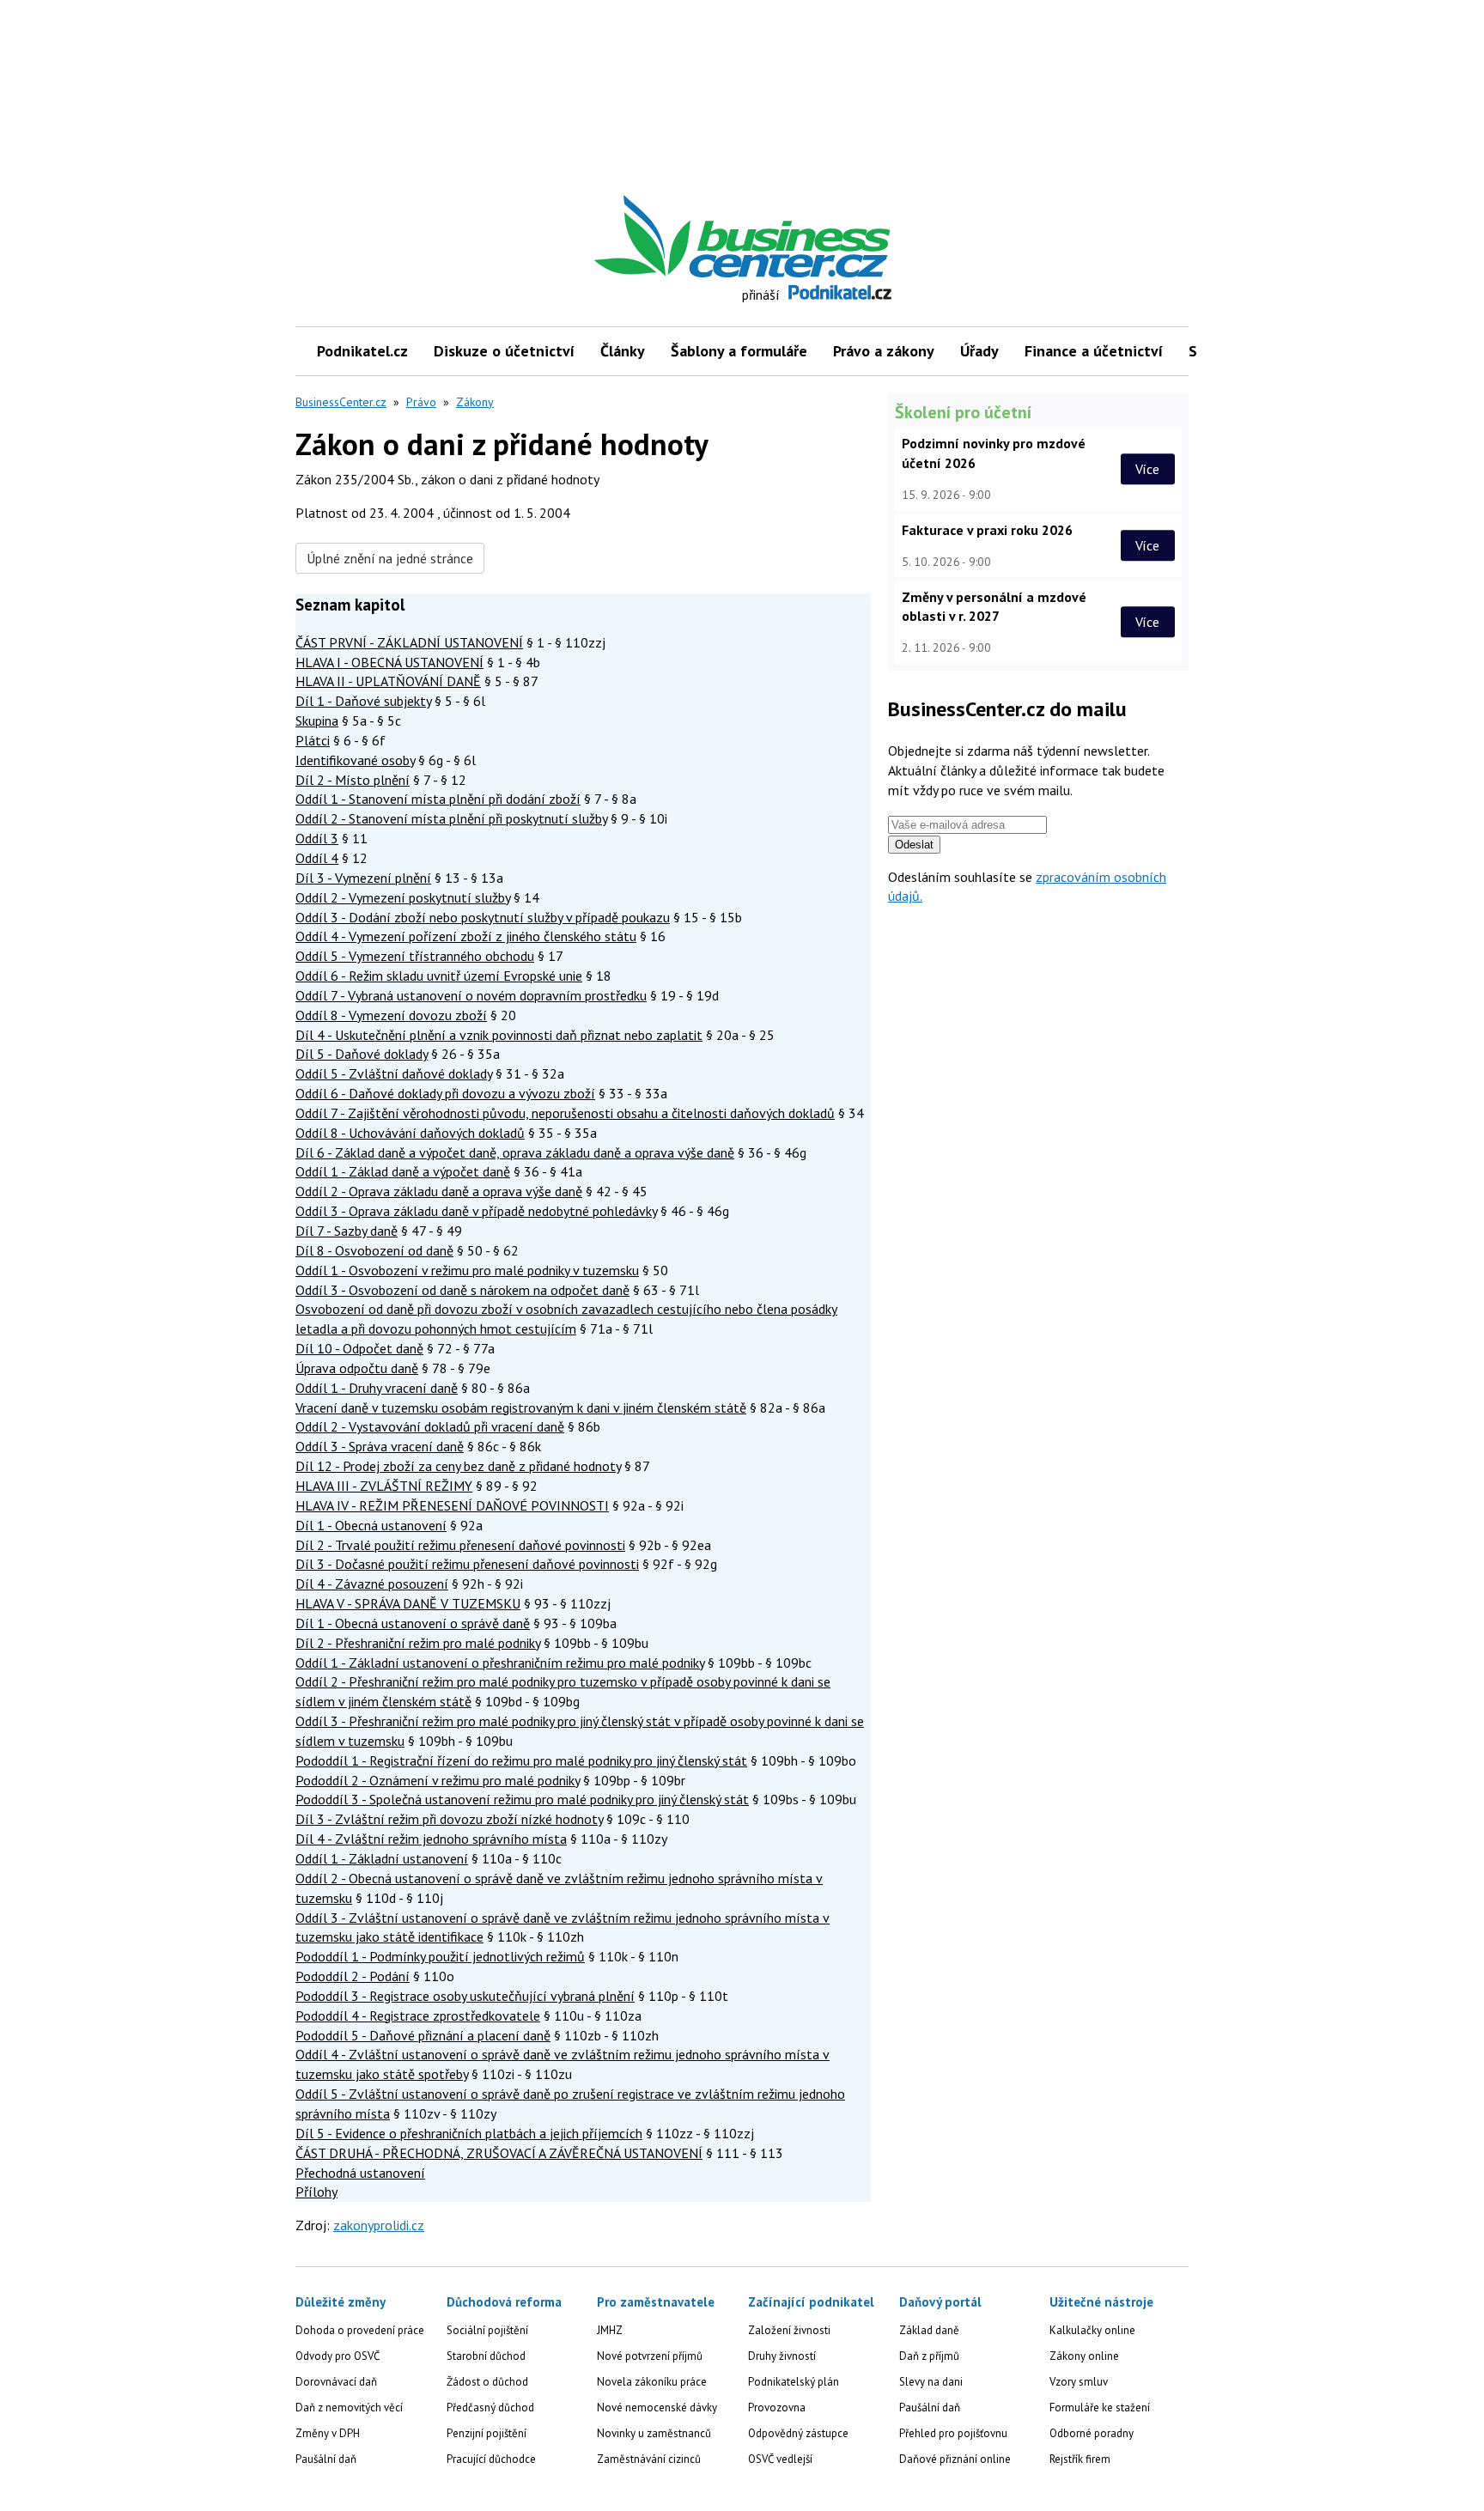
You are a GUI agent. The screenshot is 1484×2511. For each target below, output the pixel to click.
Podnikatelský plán (794, 2382)
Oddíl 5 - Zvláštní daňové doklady (394, 1073)
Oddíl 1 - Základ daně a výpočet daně (403, 1171)
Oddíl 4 (317, 858)
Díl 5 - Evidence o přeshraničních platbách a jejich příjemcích (469, 2133)
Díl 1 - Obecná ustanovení (371, 1525)
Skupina (317, 720)
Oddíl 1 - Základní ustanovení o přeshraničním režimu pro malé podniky (500, 1663)
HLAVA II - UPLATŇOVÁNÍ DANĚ (388, 681)
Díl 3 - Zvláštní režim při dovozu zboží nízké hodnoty (449, 1819)
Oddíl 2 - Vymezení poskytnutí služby (403, 897)
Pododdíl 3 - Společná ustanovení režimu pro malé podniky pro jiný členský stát (522, 1799)
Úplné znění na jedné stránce (390, 558)
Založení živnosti (789, 2330)
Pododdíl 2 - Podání (353, 1976)
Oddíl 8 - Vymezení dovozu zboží (391, 1015)
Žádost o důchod (487, 2382)
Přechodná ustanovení (360, 2173)
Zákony (475, 402)
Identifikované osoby (355, 760)
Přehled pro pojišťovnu (953, 2433)
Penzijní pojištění (487, 2433)
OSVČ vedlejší (780, 2459)
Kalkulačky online (1092, 2330)
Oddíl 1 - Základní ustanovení (382, 1858)
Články (623, 351)
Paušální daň (326, 2459)
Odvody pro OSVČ (338, 2356)
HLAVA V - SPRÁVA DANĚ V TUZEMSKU (408, 1603)
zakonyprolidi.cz (379, 2225)
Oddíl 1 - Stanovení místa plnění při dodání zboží (438, 799)
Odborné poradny (1092, 2433)
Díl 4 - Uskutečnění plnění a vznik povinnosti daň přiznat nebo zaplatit (499, 1035)
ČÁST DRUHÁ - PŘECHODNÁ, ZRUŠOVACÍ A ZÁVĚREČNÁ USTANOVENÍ (499, 2153)
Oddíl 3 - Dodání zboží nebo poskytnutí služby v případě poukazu (483, 917)
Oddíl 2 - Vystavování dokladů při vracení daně (430, 1426)
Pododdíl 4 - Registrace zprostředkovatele (418, 2015)
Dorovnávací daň (336, 2382)
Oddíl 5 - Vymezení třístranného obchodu (415, 956)
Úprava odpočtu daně (357, 1368)
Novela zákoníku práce (652, 2382)
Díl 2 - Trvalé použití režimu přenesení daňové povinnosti (460, 1545)
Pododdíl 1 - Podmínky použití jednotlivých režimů (440, 1956)
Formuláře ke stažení (1100, 2408)
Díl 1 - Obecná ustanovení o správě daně (413, 1623)
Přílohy (316, 2192)
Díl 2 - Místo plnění (353, 780)
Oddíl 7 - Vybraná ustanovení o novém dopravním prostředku (471, 995)
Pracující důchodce (491, 2459)
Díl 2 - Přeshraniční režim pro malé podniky (418, 1643)
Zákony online (1084, 2356)
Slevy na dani (931, 2382)
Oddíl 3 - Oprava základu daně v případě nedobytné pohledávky (476, 1211)
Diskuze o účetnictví (504, 351)
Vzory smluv (1079, 2382)
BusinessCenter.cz (341, 402)
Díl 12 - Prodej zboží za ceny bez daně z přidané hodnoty (458, 1466)
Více (1147, 469)
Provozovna (777, 2408)
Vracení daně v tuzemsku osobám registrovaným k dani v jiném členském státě (521, 1407)
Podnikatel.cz (362, 351)
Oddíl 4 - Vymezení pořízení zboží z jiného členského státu (466, 936)
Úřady (979, 351)
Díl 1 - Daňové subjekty (363, 701)
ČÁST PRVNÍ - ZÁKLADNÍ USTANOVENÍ (409, 642)
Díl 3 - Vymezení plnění (363, 878)
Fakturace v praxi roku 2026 (987, 530)
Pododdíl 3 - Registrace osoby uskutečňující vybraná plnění (465, 1996)
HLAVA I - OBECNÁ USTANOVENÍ (389, 662)
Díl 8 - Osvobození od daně (374, 1250)
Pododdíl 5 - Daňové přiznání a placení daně (423, 2035)
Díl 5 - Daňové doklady (362, 1054)
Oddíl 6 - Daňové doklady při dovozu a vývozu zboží (445, 1093)
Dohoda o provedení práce (360, 2330)
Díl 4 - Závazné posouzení (372, 1584)
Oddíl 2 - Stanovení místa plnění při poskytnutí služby (451, 818)
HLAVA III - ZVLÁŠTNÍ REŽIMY (384, 1486)
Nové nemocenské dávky (657, 2408)
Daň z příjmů (929, 2356)
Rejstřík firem (1080, 2459)
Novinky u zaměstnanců (654, 2433)
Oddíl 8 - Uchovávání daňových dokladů (410, 1133)
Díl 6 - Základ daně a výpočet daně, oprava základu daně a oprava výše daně (515, 1152)
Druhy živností (782, 2356)
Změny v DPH (328, 2433)
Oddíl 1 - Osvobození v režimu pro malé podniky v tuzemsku (467, 1270)
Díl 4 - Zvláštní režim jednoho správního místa (431, 1839)
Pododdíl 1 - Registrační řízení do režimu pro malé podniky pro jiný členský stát (521, 1760)
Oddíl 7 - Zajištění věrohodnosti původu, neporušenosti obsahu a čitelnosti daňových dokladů (565, 1113)
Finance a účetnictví (1094, 351)
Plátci (313, 740)
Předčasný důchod (490, 2408)
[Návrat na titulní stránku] (822, 237)
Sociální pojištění (487, 2330)
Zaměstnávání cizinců (649, 2459)
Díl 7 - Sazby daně (347, 1231)
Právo (421, 402)
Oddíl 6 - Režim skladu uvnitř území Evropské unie (439, 976)
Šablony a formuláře (739, 351)
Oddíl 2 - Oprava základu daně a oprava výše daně (439, 1191)
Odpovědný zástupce (798, 2433)
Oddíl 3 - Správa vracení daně (380, 1446)
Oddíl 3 (317, 838)
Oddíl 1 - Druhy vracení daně (377, 1388)
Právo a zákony (884, 351)
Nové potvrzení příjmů (650, 2356)
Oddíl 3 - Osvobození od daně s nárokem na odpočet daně (462, 1290)
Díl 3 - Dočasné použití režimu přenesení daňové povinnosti (467, 1564)
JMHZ (610, 2330)
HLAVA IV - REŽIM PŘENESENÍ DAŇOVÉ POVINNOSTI (452, 1505)
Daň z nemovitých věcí (349, 2408)
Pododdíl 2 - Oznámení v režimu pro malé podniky (438, 1780)
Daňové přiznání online (955, 2459)
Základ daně (929, 2330)
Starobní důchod (486, 2356)
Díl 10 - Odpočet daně (359, 1348)
